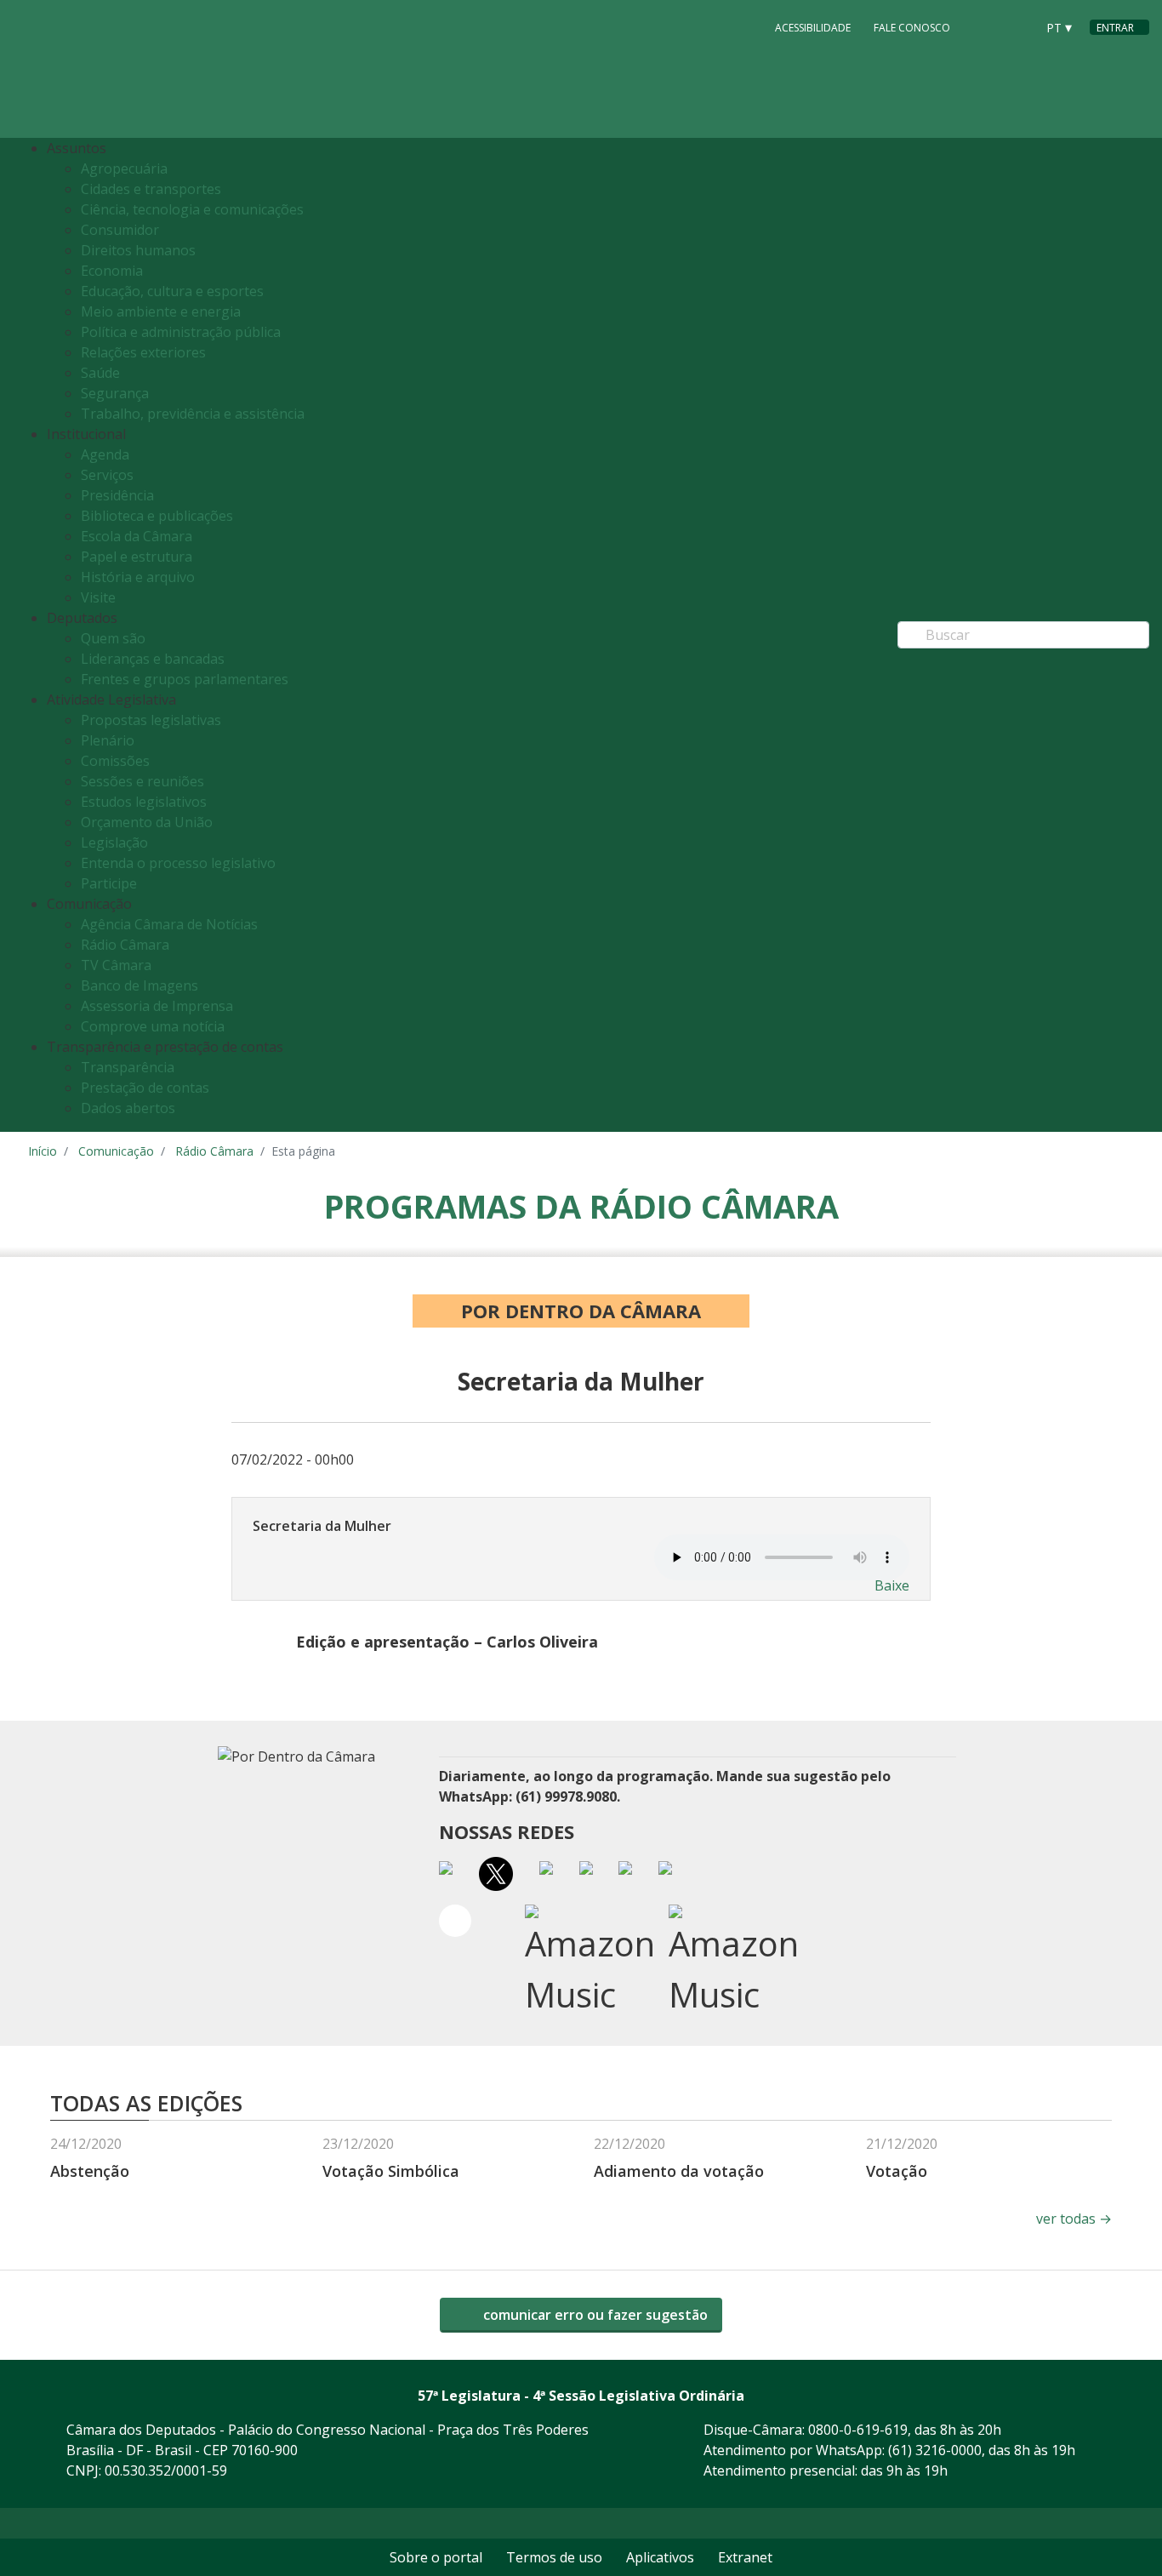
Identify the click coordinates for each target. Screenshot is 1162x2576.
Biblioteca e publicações (157, 516)
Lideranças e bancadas (153, 659)
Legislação (114, 842)
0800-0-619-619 (858, 2430)
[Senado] (1017, 26)
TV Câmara (116, 965)
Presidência (117, 495)
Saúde (100, 373)
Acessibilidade (813, 28)
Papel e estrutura (137, 557)
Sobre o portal (436, 2557)
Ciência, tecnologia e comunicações (192, 209)
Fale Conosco (912, 28)
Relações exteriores (143, 352)
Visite (98, 597)
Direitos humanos (138, 250)
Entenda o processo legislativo (178, 863)
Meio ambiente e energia (161, 311)
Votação (897, 2171)
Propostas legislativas (151, 720)
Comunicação (116, 1151)
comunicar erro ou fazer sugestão (594, 2315)
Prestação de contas (145, 1088)
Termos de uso (554, 2557)
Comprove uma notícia (153, 1026)
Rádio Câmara (125, 945)
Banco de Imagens (140, 985)
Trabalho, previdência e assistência (193, 414)
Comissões (115, 761)
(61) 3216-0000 (935, 2450)
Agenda (105, 454)
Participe (109, 883)
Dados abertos (128, 1108)
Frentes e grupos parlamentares (185, 679)
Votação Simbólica (391, 2171)
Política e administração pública (181, 332)
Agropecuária (124, 168)
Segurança (115, 393)
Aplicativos (660, 2557)
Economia (112, 271)
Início (43, 1151)
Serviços (107, 475)
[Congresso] (984, 26)
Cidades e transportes (151, 189)
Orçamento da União (147, 822)
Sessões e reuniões (142, 781)
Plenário (108, 740)
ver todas (1074, 2219)
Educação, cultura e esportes (172, 291)
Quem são (113, 638)
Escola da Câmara (137, 536)
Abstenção (90, 2171)
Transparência (128, 1067)
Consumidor (120, 230)
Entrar (1115, 28)
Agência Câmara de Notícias (169, 924)
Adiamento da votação (679, 2171)
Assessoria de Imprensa (157, 1006)
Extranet (745, 2557)
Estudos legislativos (144, 802)
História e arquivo (138, 577)
